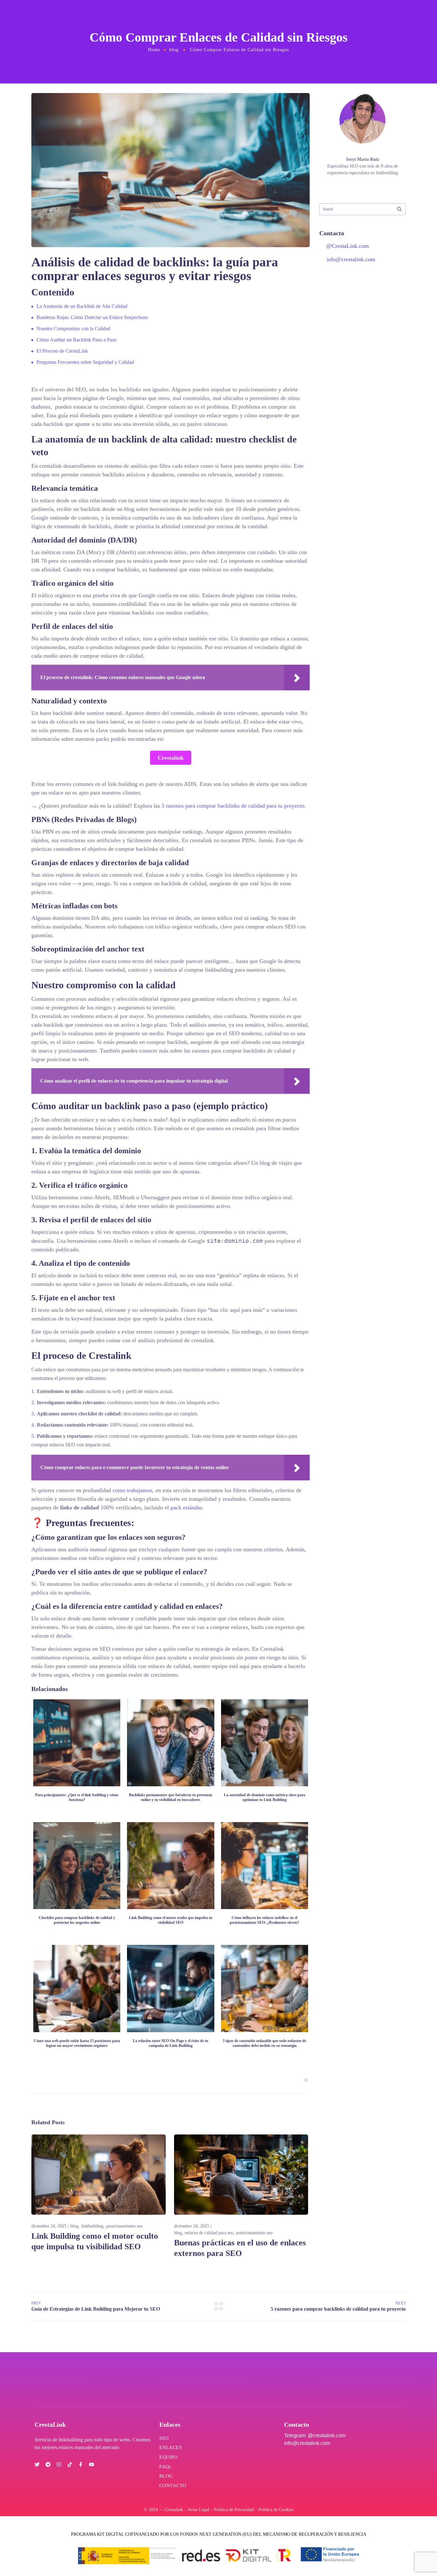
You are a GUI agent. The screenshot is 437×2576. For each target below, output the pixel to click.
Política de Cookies (276, 2510)
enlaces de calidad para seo (209, 2233)
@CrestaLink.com (347, 246)
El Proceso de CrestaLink (62, 351)
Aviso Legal (198, 2510)
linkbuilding (92, 2226)
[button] (306, 2080)
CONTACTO (173, 2486)
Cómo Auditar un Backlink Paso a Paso (76, 340)
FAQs (165, 2467)
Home (154, 50)
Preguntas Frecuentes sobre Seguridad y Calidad (85, 362)
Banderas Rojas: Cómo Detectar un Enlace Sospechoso (92, 317)
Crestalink (171, 758)
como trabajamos (132, 1490)
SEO (164, 2438)
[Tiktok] (70, 2464)
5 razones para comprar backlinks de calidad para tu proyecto (233, 806)
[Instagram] (59, 2464)
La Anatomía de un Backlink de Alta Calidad (82, 306)
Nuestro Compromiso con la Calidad (73, 329)
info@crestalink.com (351, 259)
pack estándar (186, 1507)
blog (174, 50)
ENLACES (171, 2447)
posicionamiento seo (124, 2226)
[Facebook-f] (81, 2464)
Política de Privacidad (234, 2510)
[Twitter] (37, 2464)
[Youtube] (91, 2464)
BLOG (166, 2476)
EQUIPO (168, 2457)
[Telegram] (48, 2464)
